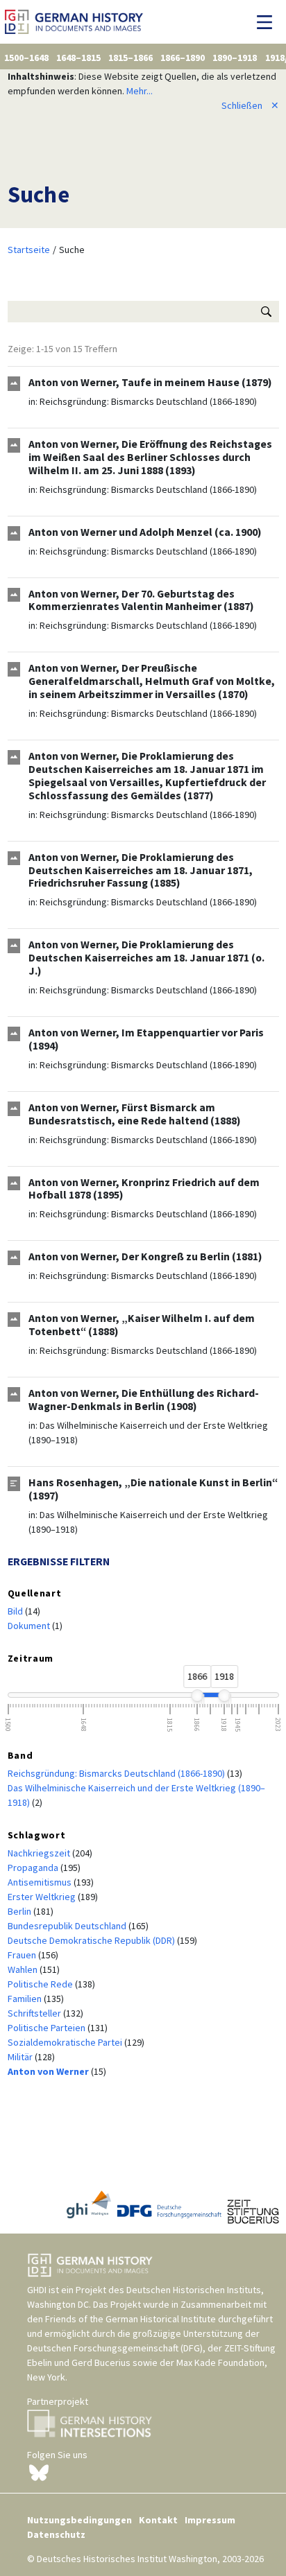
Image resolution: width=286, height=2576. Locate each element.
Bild (16, 1611)
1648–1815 (78, 58)
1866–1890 (183, 58)
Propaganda (34, 1868)
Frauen (23, 1955)
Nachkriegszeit (40, 1853)
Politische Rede (41, 1984)
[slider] (197, 1696)
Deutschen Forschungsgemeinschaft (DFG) (115, 2348)
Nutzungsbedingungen (79, 2520)
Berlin (20, 1911)
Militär (21, 2057)
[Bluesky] (39, 2471)
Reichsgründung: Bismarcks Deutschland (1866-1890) (148, 401)
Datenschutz (56, 2534)
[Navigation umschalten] (268, 22)
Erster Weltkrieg (43, 1897)
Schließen (250, 105)
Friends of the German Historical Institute (131, 2319)
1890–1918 (235, 58)
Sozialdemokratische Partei (66, 2042)
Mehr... (140, 91)
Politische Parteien (48, 2028)
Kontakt (158, 2520)
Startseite (29, 250)
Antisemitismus (41, 1882)
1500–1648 (26, 58)
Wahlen (24, 1969)
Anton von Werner (49, 2071)
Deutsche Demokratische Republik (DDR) (92, 1940)
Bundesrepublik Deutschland (68, 1926)
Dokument (30, 1626)
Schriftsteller (35, 2013)
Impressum (210, 2520)
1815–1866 (131, 58)
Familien (26, 1999)
